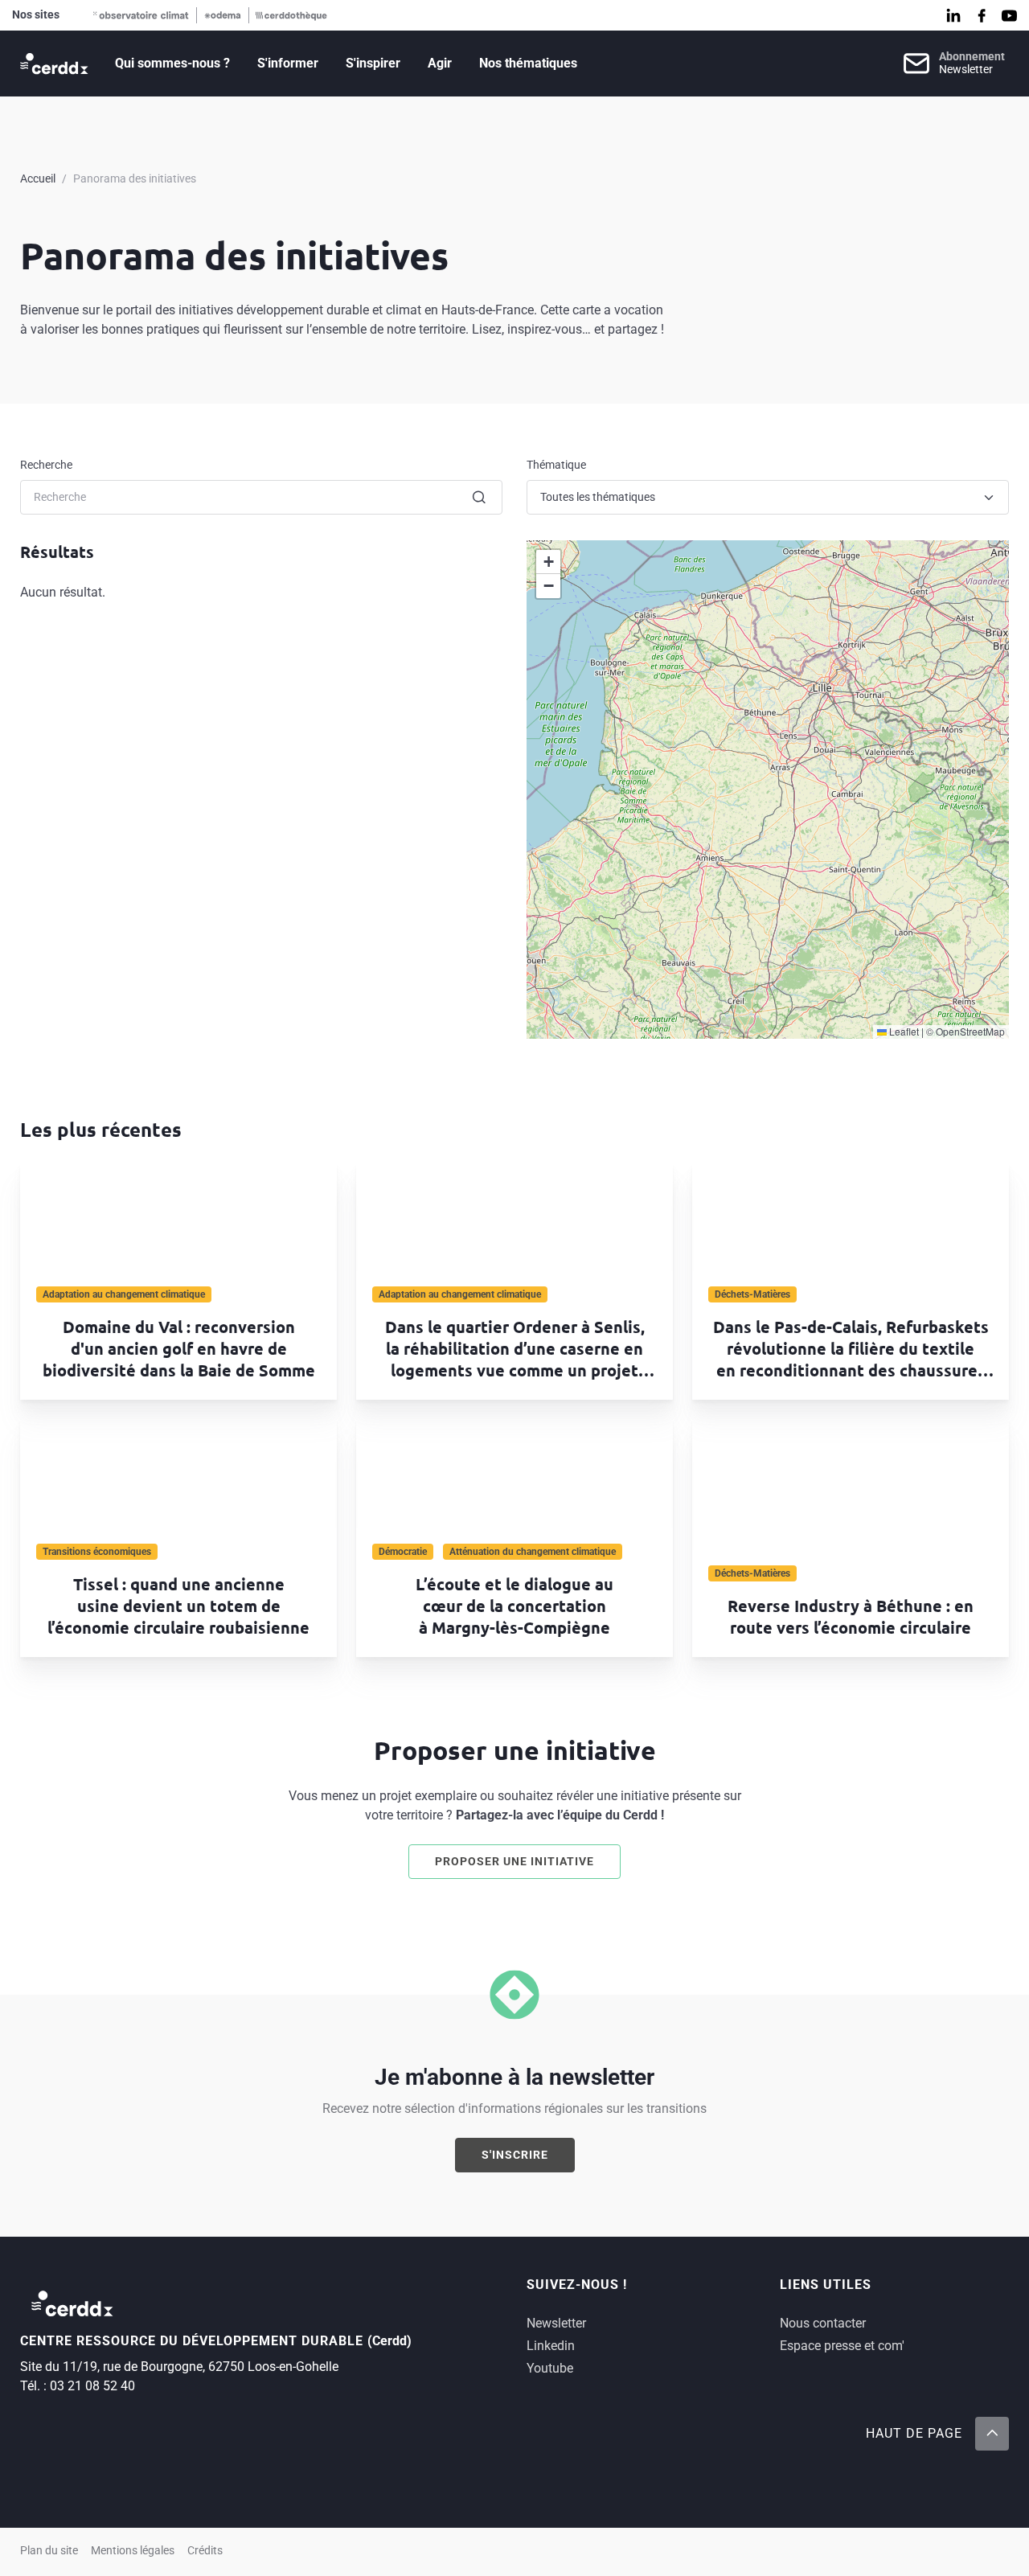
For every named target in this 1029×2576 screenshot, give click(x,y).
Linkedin (551, 2346)
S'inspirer (373, 63)
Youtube (550, 2368)
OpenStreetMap (970, 1031)
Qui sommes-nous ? (172, 63)
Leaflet (903, 1031)
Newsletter (556, 2323)
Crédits (205, 2551)
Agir (440, 63)
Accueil (38, 178)
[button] (548, 562)
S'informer (288, 63)
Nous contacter (823, 2323)
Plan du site (49, 2551)
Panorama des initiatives (135, 178)
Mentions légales (133, 2551)
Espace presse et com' (842, 2346)
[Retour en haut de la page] (992, 2434)
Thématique (556, 465)
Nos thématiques (528, 63)
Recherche (46, 465)
